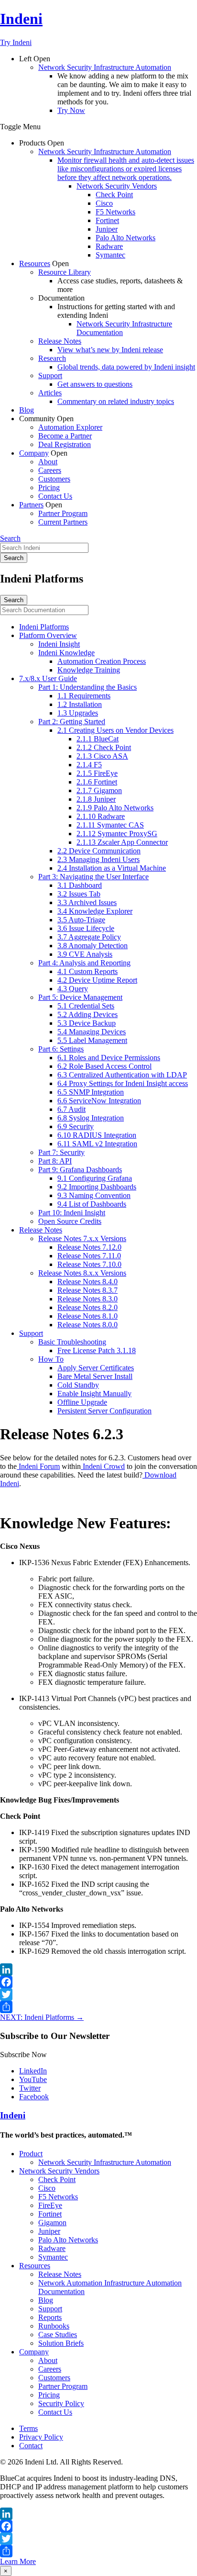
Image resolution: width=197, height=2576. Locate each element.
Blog (27, 410)
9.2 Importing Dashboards (97, 1187)
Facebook (34, 2097)
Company (34, 453)
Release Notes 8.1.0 (88, 1316)
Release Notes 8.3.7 (88, 1290)
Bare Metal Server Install (95, 1376)
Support (50, 375)
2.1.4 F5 (89, 765)
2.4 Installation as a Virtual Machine (112, 868)
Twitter (30, 2088)
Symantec (110, 255)
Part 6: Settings (61, 1049)
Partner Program (63, 513)
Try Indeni (16, 42)
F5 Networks (115, 212)
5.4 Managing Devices (92, 1032)
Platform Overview (48, 635)
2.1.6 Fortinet (97, 782)
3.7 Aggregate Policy (89, 937)
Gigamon (52, 2223)
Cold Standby (78, 1385)
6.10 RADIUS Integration (97, 1135)
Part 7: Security (61, 1152)
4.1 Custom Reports (88, 971)
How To (51, 1359)
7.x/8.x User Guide (48, 678)
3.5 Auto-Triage (81, 920)
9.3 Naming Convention (94, 1195)
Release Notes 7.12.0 (89, 1247)
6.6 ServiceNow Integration (99, 1101)
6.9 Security (76, 1126)
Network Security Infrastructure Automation (105, 67)
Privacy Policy (41, 2437)
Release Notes (60, 341)
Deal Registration (65, 444)
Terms (28, 2428)
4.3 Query (73, 989)
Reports (50, 2317)
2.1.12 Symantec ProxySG (117, 834)
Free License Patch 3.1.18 (97, 1350)
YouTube (33, 2079)
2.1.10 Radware (101, 816)
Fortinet (107, 220)
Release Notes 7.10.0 (89, 1264)
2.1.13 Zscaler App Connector (122, 842)
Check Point (114, 195)
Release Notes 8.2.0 (88, 1307)
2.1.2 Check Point (104, 747)
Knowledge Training (89, 670)
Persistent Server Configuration (104, 1411)
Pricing (49, 487)
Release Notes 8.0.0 (88, 1325)
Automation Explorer (70, 427)
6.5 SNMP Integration (91, 1092)
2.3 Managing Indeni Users (98, 859)
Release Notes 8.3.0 (88, 1299)
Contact (31, 2446)
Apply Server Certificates (96, 1368)
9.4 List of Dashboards (92, 1204)
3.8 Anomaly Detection (93, 946)
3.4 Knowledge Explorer (95, 911)
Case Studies (58, 2335)
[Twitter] (98, 1994)
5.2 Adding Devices (88, 1014)
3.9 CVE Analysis (85, 954)
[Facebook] (98, 1982)
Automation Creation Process (102, 661)
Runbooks (54, 2326)
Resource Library (65, 272)
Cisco (104, 203)
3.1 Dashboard (80, 885)
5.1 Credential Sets (86, 1006)
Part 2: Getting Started (72, 722)
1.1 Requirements (84, 696)
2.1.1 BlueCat (98, 739)
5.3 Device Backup (87, 1023)
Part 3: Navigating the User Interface (93, 877)
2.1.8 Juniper (96, 799)
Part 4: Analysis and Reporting (84, 963)
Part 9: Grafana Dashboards (80, 1170)
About (48, 462)
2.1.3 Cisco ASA (102, 756)
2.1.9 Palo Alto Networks (115, 808)
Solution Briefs (61, 2343)
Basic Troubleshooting (72, 1342)
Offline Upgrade (82, 1402)
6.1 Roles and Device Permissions (109, 1058)
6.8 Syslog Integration (91, 1118)
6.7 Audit (71, 1109)
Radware (109, 246)
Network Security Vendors (117, 186)
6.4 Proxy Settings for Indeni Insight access (123, 1083)
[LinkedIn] (98, 1970)
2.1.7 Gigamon (99, 790)
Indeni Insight (59, 644)
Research (52, 358)
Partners (31, 505)
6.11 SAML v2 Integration (97, 1144)
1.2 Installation (80, 704)
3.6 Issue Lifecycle (86, 928)
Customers (54, 479)
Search (10, 538)
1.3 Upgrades (78, 713)
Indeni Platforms (44, 627)
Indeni (21, 19)
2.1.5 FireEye (97, 773)
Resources (35, 263)
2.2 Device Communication (99, 851)
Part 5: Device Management (80, 997)
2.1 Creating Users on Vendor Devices (115, 730)
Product (31, 2154)
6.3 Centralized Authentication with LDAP (122, 1075)
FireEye (50, 2205)
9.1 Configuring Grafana (95, 1178)
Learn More (18, 2561)
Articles (50, 393)
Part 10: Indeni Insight (72, 1213)
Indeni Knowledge (66, 653)
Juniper (107, 229)
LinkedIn (33, 2071)
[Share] (98, 2007)
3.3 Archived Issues (87, 902)
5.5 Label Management (92, 1040)
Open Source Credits (70, 1221)
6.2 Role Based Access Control (104, 1066)
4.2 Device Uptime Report (97, 980)
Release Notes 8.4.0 (88, 1282)
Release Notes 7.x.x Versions (82, 1238)
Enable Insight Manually (94, 1394)
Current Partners (63, 522)
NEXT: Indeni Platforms (42, 2017)
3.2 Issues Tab (79, 894)
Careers (50, 470)
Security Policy (61, 2403)
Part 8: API (55, 1161)
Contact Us (55, 496)
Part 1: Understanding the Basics (88, 687)
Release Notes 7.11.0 (89, 1256)
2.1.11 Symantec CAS (110, 825)
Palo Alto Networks (126, 238)
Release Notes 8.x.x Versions (82, 1273)
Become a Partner (65, 436)
